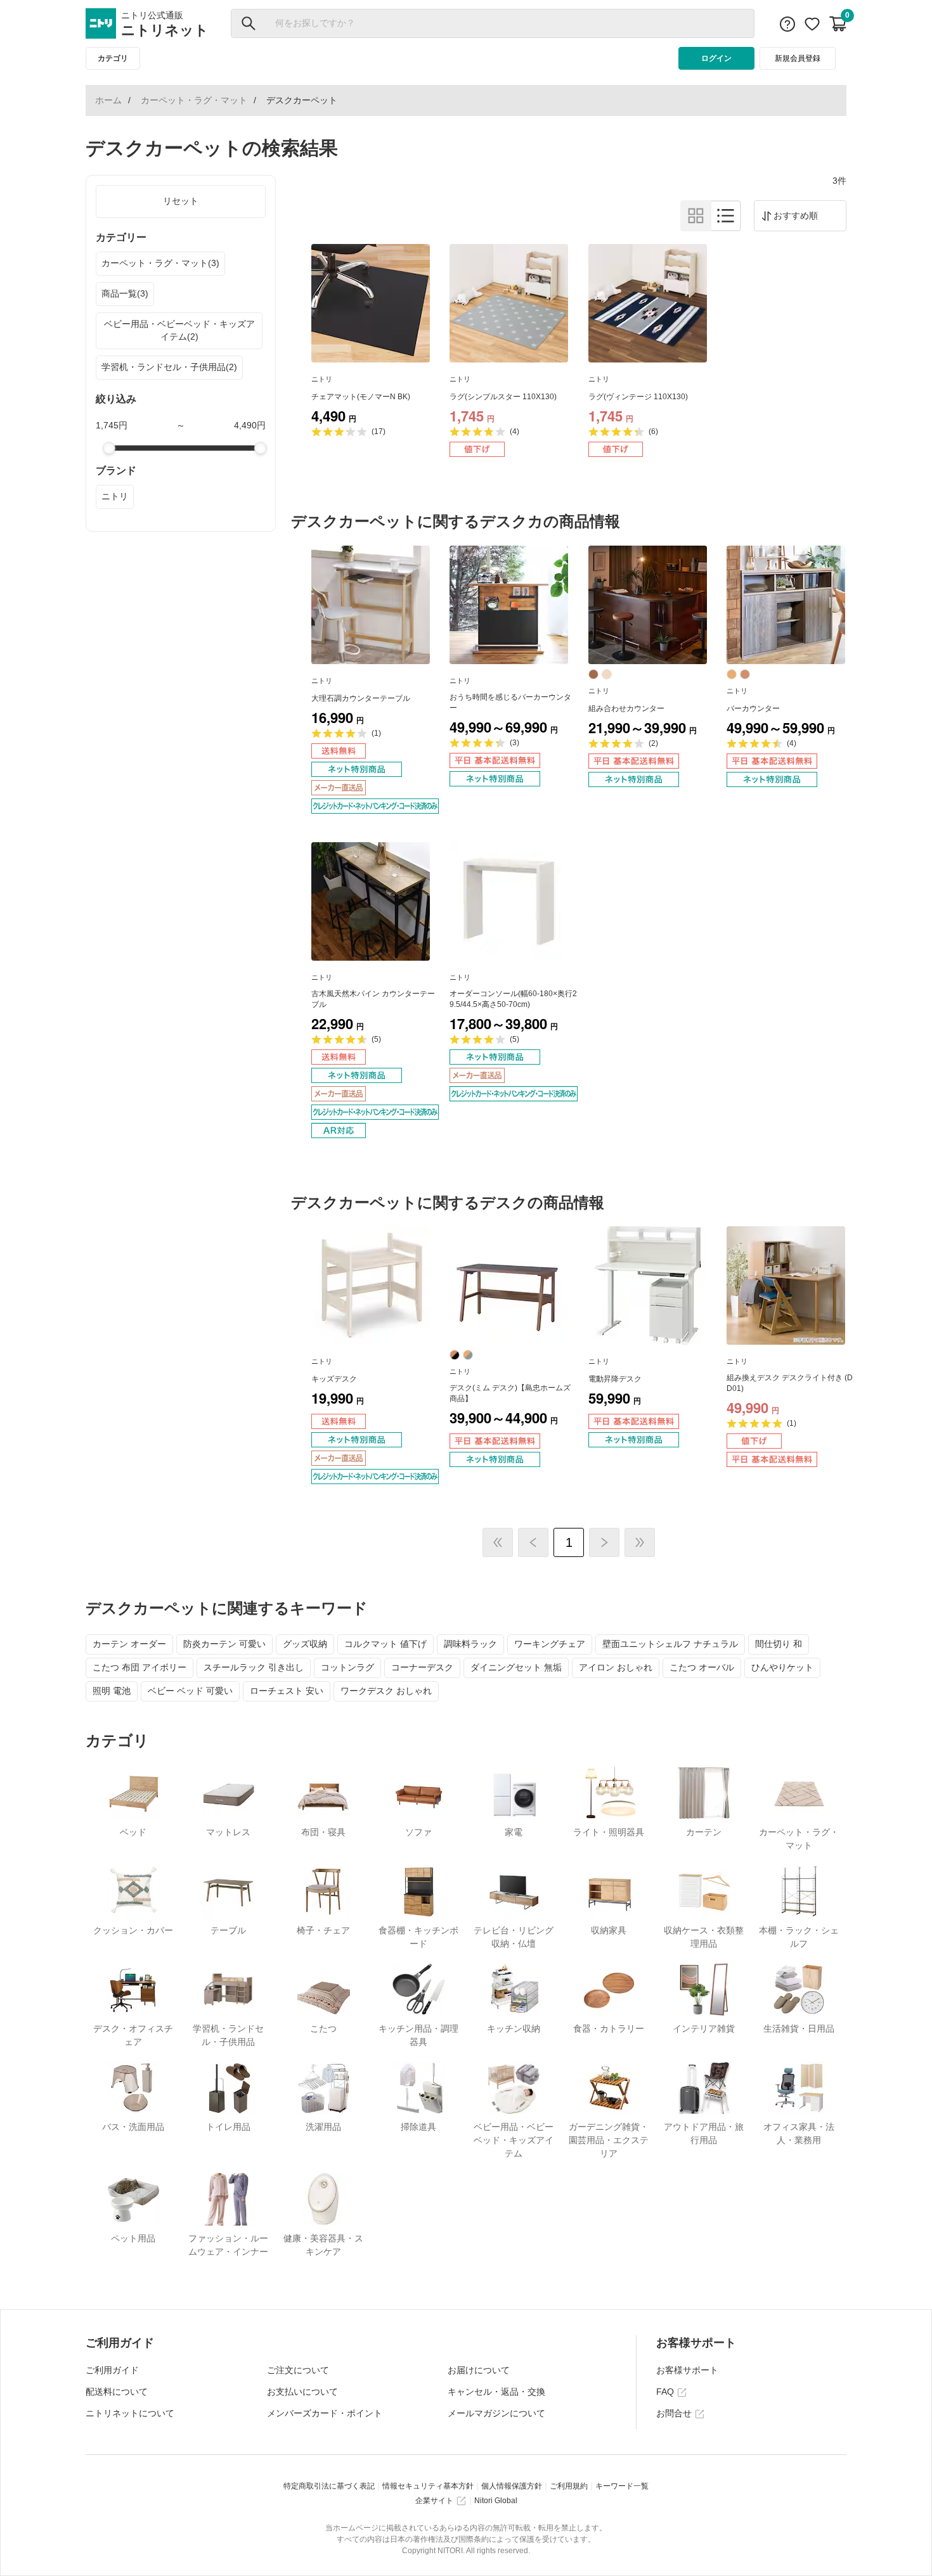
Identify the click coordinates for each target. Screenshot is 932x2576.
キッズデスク (334, 1379)
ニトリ (115, 496)
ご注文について (298, 2370)
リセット (181, 201)
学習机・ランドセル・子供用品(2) (169, 367)
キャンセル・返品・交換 (496, 2392)
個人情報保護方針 (512, 2486)
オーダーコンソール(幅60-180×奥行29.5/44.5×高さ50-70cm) (513, 999)
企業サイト (434, 2501)
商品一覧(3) (125, 293)
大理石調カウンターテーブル (361, 698)
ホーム (108, 100)
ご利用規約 (569, 2486)
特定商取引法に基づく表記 (329, 2486)
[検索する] (249, 23)
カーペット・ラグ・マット (194, 100)
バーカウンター (753, 708)
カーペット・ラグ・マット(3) (160, 263)
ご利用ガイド (112, 2370)
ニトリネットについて (130, 2413)
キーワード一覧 (622, 2486)
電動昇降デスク (615, 1379)
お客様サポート (687, 2370)
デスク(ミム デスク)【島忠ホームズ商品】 (510, 1393)
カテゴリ (113, 58)
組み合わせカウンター (626, 708)
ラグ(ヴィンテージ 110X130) (638, 397)
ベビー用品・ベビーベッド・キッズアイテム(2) (179, 330)
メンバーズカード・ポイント (325, 2413)
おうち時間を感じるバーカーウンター (510, 702)
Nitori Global (496, 2501)
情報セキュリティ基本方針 (428, 2486)
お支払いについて (302, 2392)
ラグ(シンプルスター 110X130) (503, 397)
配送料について (117, 2392)
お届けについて (479, 2370)
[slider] (109, 448)
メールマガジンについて (496, 2413)
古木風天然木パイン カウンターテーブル (373, 999)
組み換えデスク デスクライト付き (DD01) (790, 1383)
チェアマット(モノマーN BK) (361, 397)
